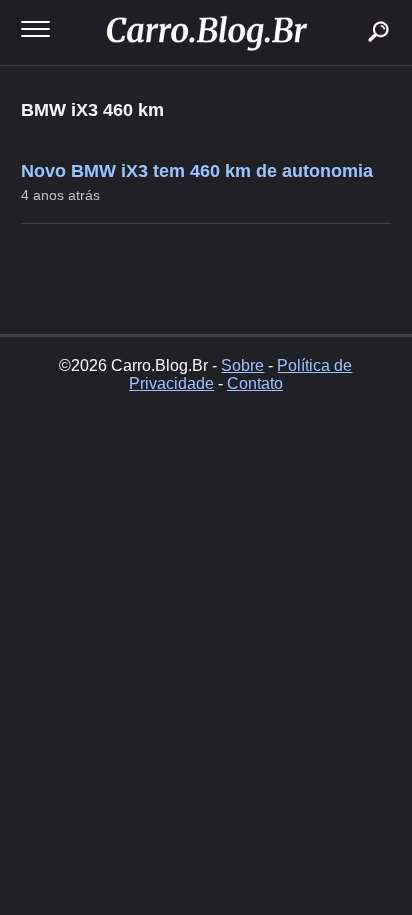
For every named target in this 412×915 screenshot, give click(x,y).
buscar (348, 7)
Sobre (242, 365)
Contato (255, 383)
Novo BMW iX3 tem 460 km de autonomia (197, 171)
